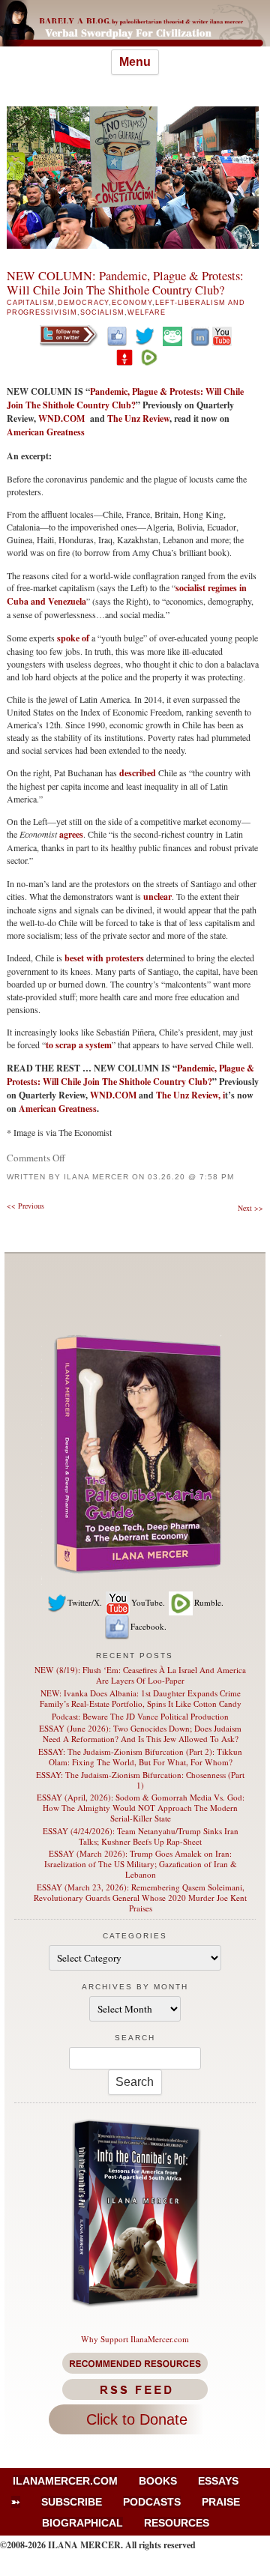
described (138, 773)
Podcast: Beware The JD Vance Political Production (140, 1716)
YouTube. (148, 1602)
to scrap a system (79, 1045)
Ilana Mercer (96, 1177)
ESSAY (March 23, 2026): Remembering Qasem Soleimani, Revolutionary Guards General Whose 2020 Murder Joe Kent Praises (140, 1898)
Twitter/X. (85, 1602)
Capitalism (31, 303)
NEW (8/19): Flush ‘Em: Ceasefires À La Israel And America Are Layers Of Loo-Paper (140, 1675)
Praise (221, 2502)
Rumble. (209, 1602)
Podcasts (152, 2502)
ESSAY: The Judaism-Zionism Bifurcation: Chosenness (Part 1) (140, 1780)
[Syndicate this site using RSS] (135, 2389)
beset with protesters (104, 958)
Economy (132, 303)
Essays (218, 2481)
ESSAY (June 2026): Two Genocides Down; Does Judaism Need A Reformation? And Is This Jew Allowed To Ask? (140, 1733)
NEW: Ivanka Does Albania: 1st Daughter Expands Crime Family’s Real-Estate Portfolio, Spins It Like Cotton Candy (141, 1698)
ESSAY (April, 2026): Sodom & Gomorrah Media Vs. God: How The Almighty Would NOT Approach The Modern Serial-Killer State (141, 1808)
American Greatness (46, 432)
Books (158, 2481)
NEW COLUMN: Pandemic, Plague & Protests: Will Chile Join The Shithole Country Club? (125, 283)
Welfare (147, 312)
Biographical (82, 2523)
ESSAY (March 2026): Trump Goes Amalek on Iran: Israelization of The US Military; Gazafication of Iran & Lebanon (141, 1864)
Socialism (102, 312)
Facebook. (148, 1626)
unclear (157, 897)
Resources (177, 2523)
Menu (135, 62)
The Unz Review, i (190, 1095)
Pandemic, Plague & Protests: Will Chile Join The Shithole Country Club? (125, 398)
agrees (71, 834)
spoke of (73, 638)
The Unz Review (138, 418)
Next (250, 1208)
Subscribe (72, 2502)
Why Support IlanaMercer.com (135, 2339)
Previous (25, 1206)
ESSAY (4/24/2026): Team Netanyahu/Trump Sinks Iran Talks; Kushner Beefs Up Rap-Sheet (141, 1836)
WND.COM (63, 418)
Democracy (83, 303)
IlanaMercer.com (65, 2481)
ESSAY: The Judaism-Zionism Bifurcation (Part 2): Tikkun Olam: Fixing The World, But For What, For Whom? (140, 1757)
